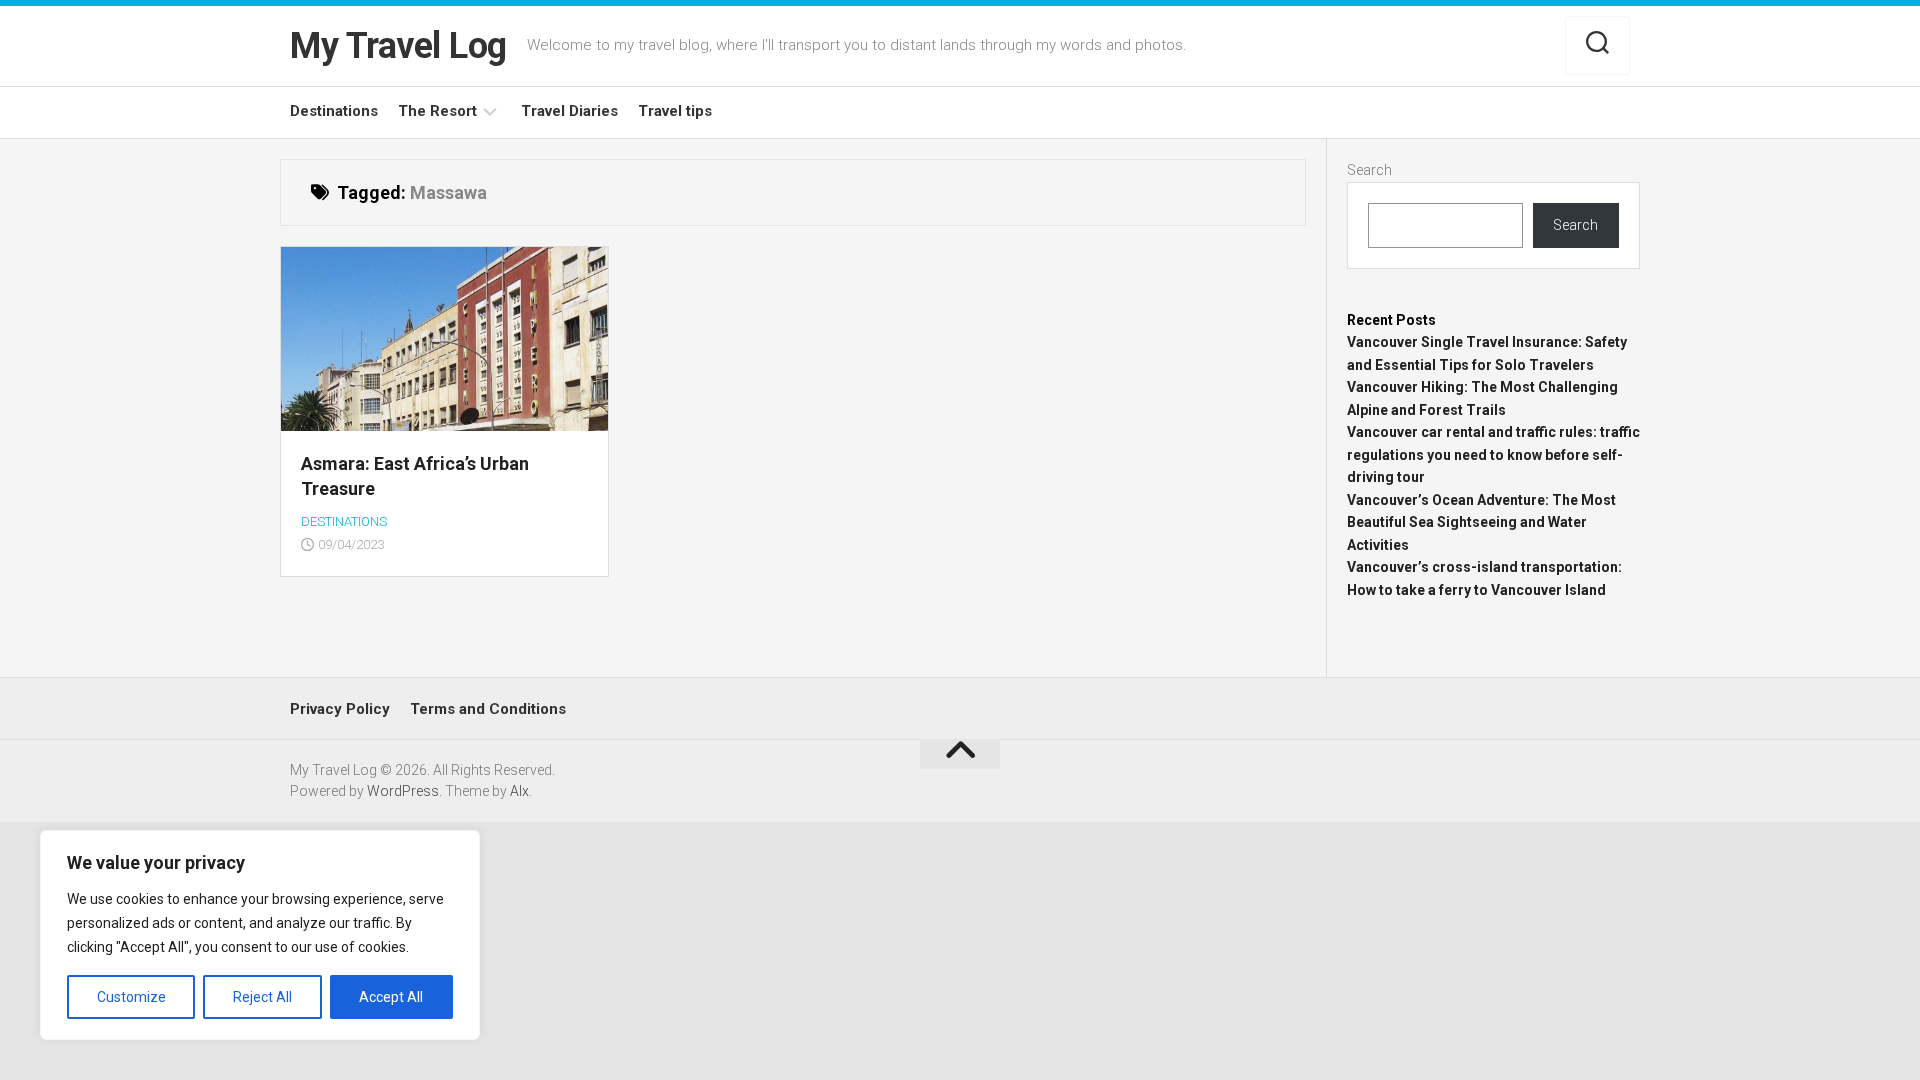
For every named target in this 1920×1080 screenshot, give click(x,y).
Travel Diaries (569, 111)
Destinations (334, 111)
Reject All (262, 997)
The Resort (437, 111)
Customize (131, 997)
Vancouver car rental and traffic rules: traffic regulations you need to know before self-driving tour (1493, 454)
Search (1369, 170)
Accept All (391, 997)
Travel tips (675, 111)
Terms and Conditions (488, 709)
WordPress (403, 791)
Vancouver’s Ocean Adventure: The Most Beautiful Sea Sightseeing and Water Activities (1481, 522)
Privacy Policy (340, 709)
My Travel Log (398, 46)
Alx (519, 791)
